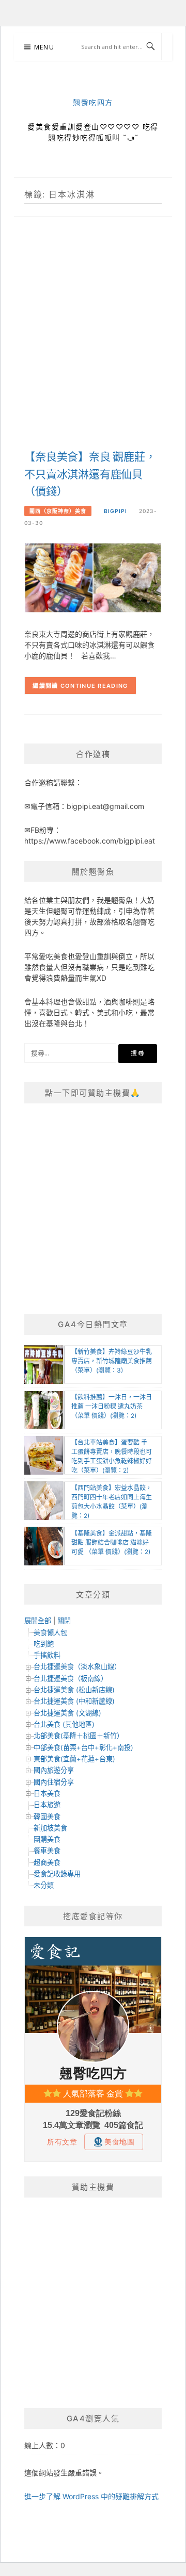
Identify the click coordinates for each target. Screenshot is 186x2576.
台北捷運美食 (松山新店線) (74, 1690)
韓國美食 (47, 1817)
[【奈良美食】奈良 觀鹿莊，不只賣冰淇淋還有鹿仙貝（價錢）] (93, 577)
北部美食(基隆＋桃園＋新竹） (79, 1736)
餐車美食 (47, 1851)
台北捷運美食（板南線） (71, 1678)
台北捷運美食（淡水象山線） (77, 1666)
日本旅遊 (47, 1805)
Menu (44, 47)
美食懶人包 (50, 1632)
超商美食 (47, 1862)
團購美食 (47, 1839)
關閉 (64, 1621)
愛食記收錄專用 (57, 1874)
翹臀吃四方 (93, 103)
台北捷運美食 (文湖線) (67, 1713)
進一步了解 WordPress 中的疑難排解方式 (91, 2496)
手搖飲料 (47, 1655)
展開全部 (38, 1621)
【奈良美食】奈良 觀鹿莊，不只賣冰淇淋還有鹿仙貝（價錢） (90, 474)
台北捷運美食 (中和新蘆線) (74, 1701)
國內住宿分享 (54, 1782)
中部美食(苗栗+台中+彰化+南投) (83, 1747)
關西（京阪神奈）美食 (58, 511)
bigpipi (115, 511)
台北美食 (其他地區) (64, 1724)
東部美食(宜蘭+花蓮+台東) (74, 1759)
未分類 (44, 1885)
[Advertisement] (93, 344)
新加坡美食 (50, 1828)
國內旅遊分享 (54, 1770)
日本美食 (47, 1793)
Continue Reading (94, 686)
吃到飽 (44, 1644)
